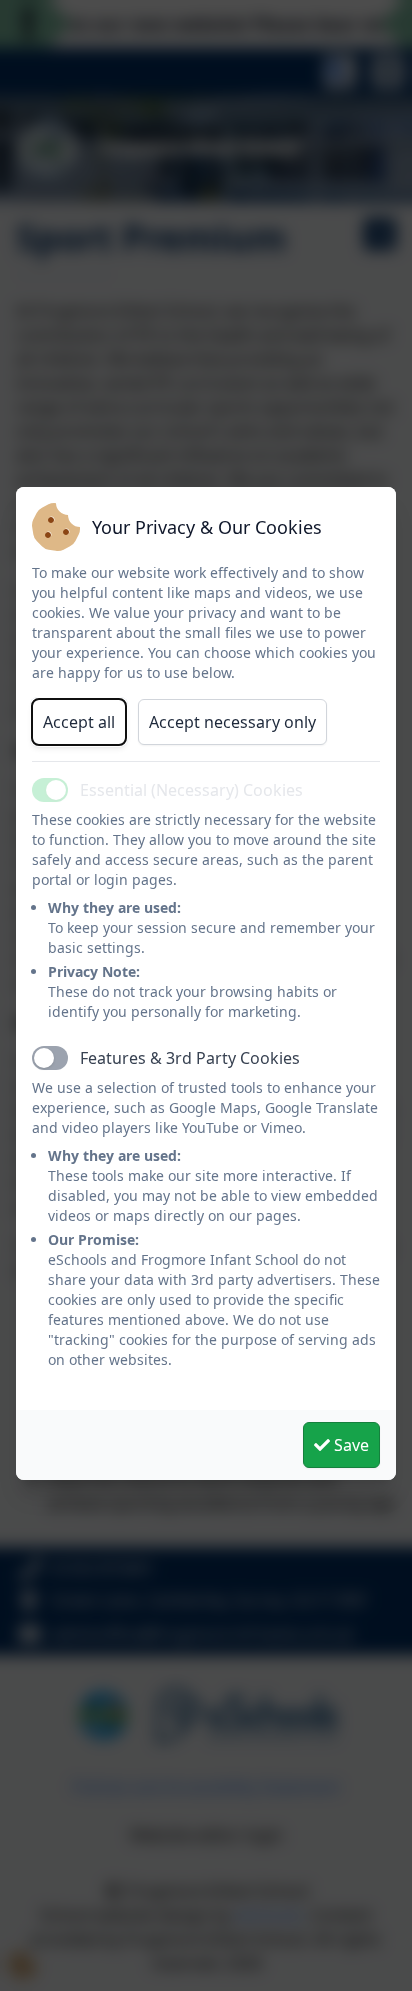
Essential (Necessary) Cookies (191, 790)
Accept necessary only (232, 722)
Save (349, 1445)
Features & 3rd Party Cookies (190, 1058)
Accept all (79, 722)
